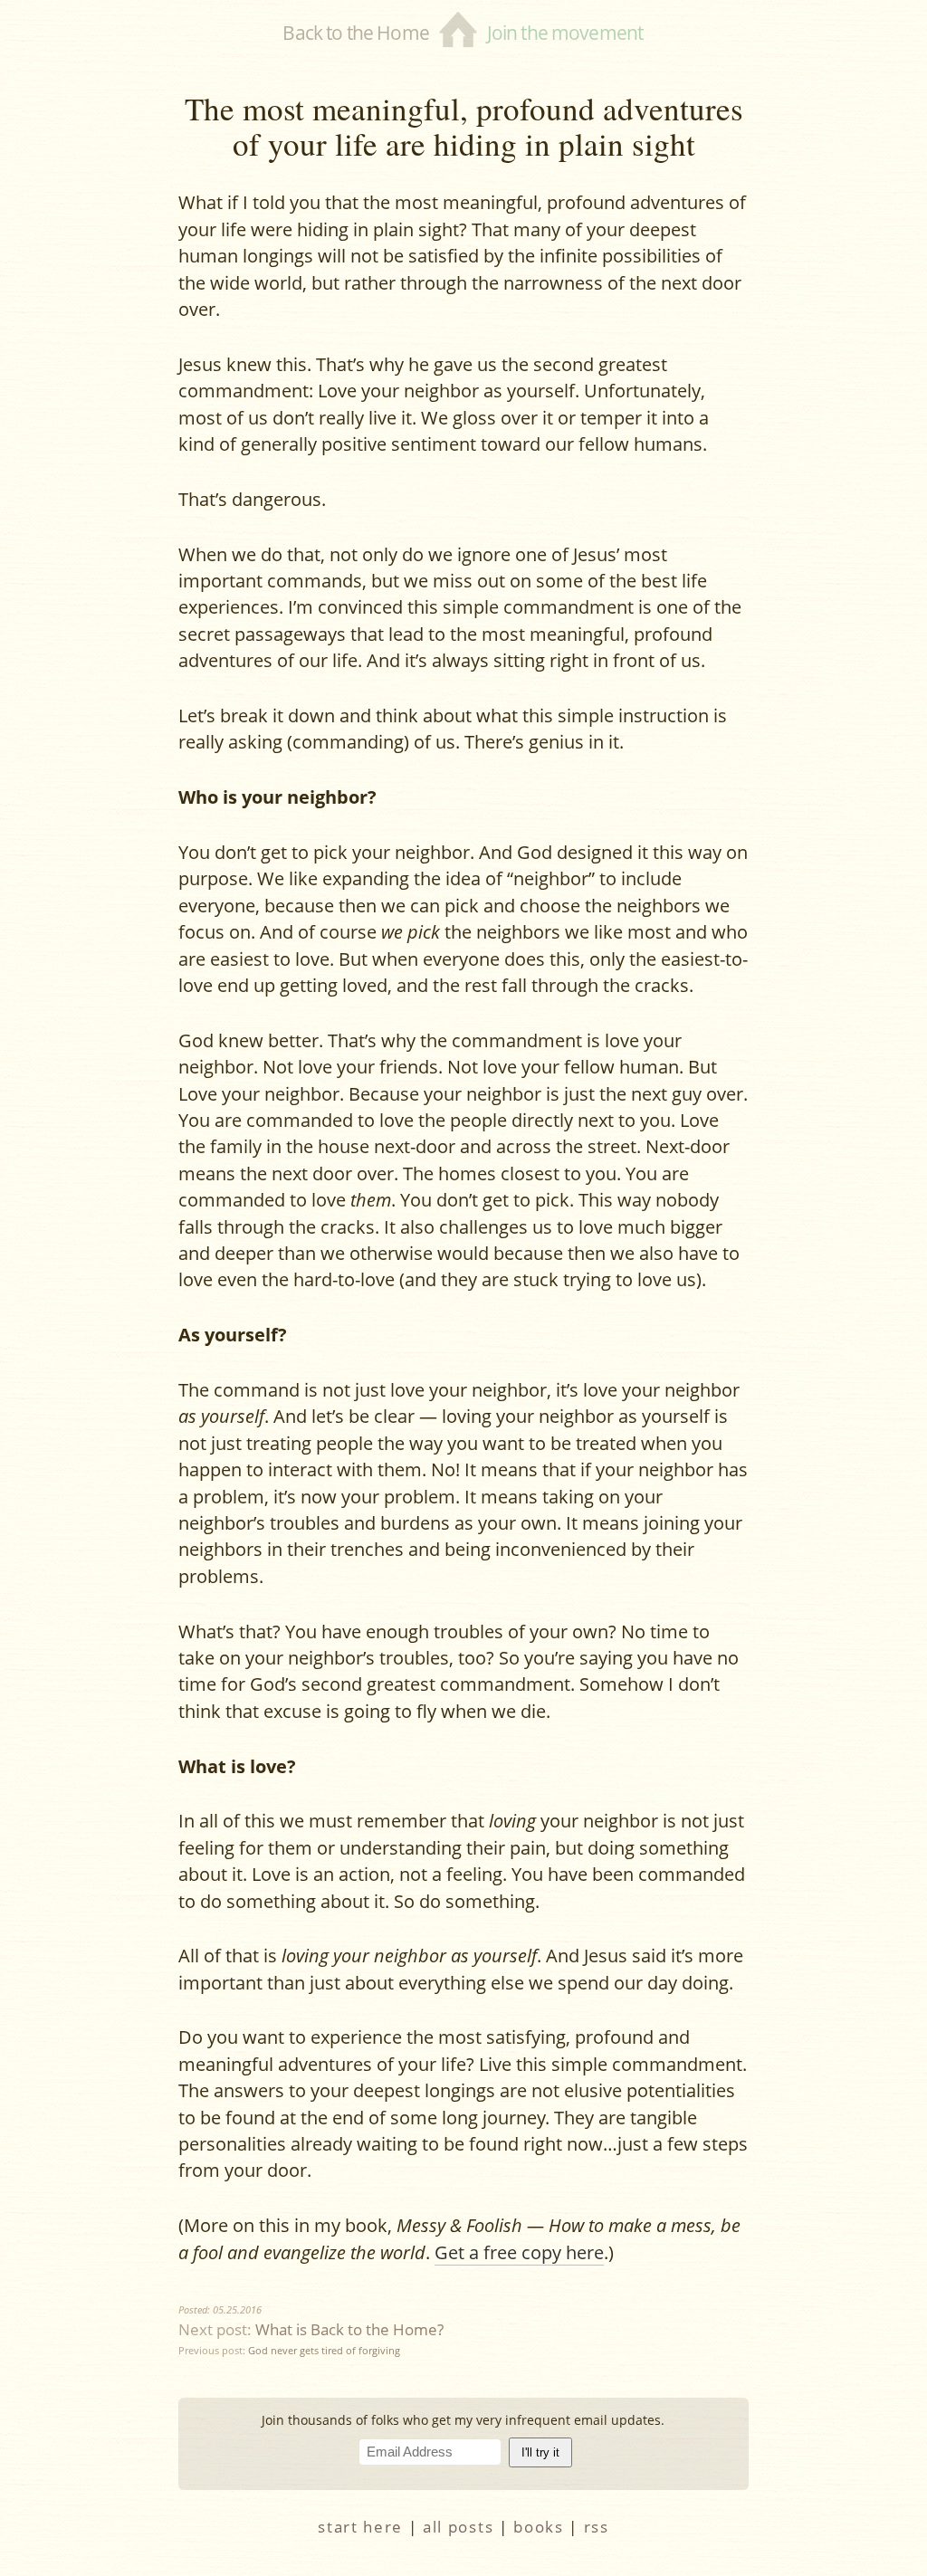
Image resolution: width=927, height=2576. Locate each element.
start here (360, 2527)
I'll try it (540, 2452)
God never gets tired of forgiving (324, 2350)
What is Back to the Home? (349, 2329)
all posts (458, 2527)
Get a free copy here (519, 2252)
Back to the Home (355, 32)
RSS (597, 2527)
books (538, 2527)
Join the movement (565, 32)
